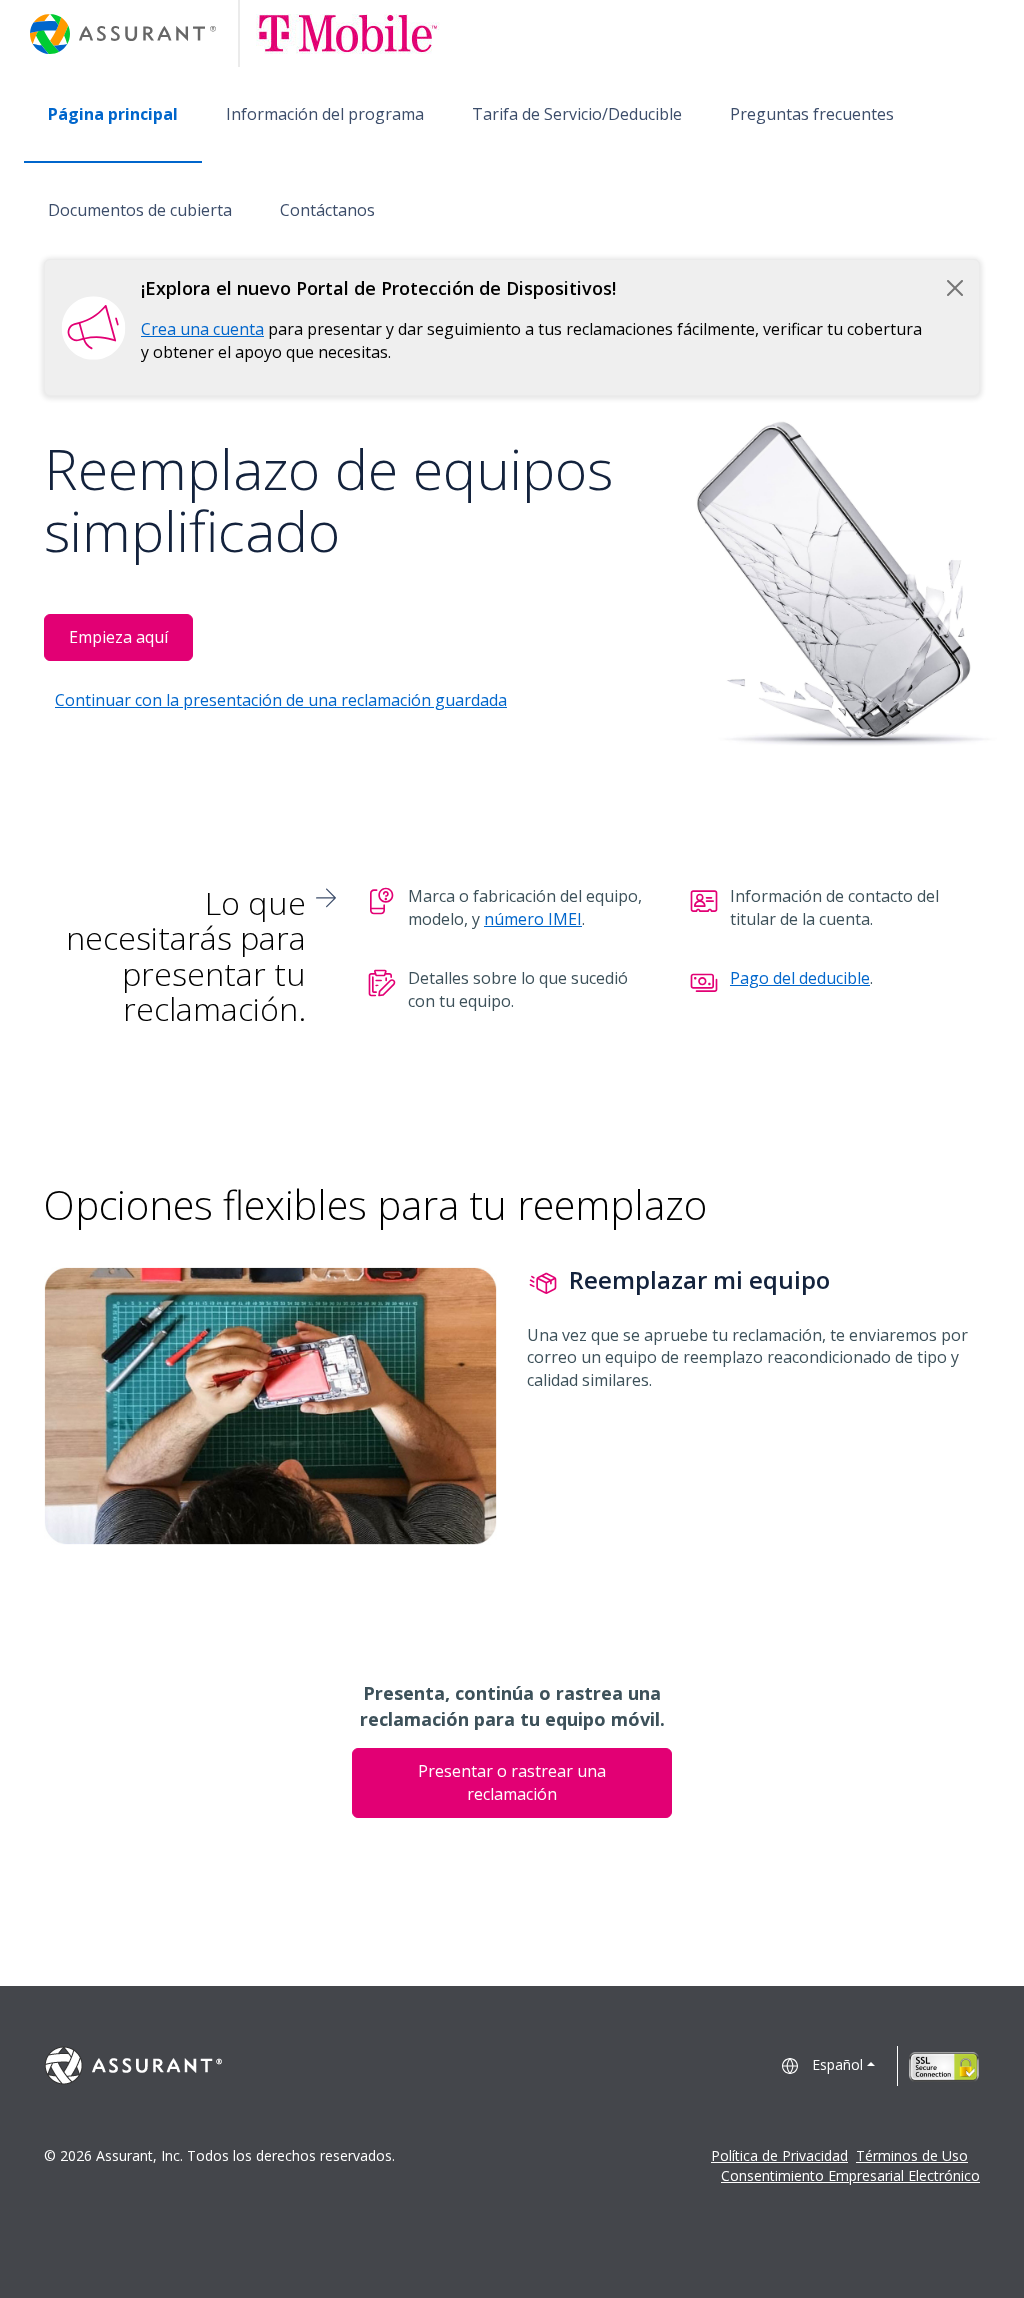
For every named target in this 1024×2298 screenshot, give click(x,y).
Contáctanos (327, 210)
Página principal (113, 114)
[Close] (955, 288)
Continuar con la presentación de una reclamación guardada (281, 700)
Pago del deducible (800, 978)
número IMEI (533, 919)
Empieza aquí (118, 637)
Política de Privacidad (779, 2155)
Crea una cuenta (202, 329)
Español (837, 2064)
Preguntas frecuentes (812, 114)
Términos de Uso (912, 2155)
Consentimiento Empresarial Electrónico (850, 2175)
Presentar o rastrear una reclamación (512, 1782)
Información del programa (325, 114)
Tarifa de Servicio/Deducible (577, 114)
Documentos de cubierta (140, 210)
